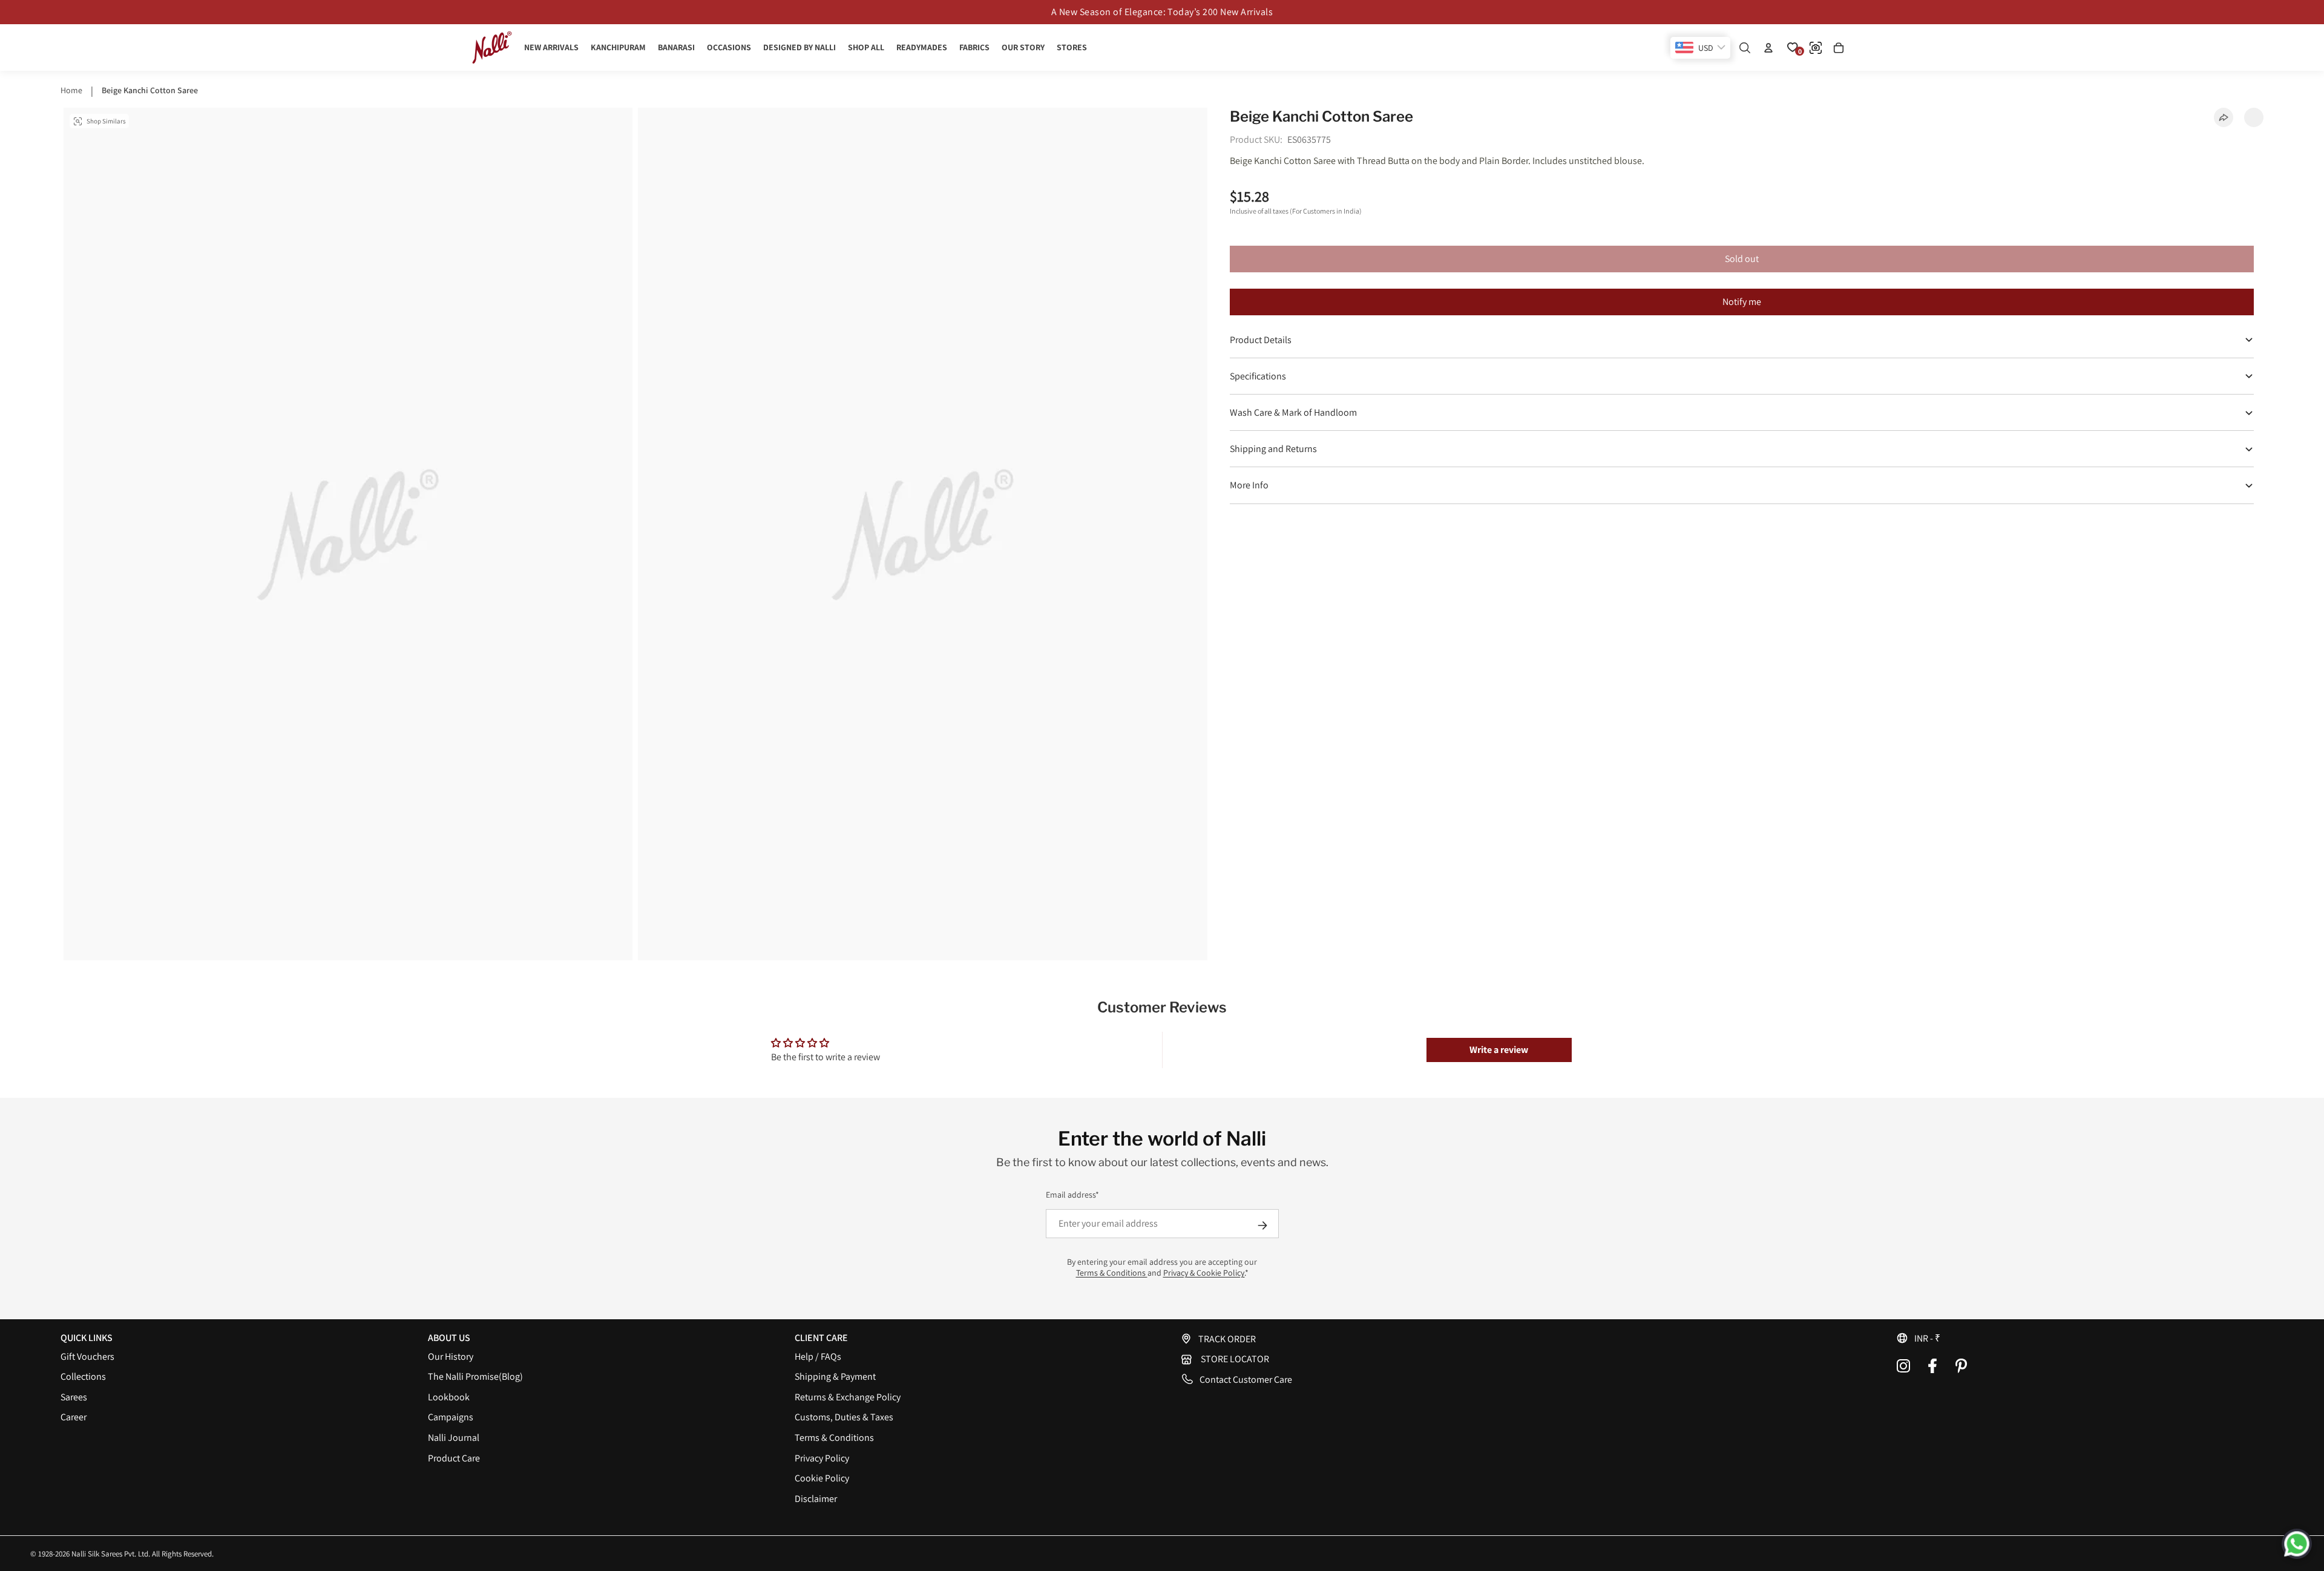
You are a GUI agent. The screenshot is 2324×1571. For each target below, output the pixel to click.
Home (71, 90)
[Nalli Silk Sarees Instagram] (1903, 1366)
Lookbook (449, 1397)
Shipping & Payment (835, 1376)
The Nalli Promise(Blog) (475, 1376)
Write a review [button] (1499, 1050)
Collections (83, 1376)
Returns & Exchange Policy (848, 1397)
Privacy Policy (822, 1458)
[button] (2080, 1338)
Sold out (1742, 259)
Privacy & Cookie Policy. (1204, 1273)
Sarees (74, 1397)
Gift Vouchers (87, 1356)
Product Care (454, 1458)
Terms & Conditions (1112, 1273)
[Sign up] (1262, 1225)
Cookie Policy (822, 1478)
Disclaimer (816, 1499)
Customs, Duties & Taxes (844, 1417)
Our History (451, 1356)
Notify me (1742, 302)
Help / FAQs (818, 1356)
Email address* (1072, 1195)
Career (74, 1417)
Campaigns (451, 1417)
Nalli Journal (454, 1438)
